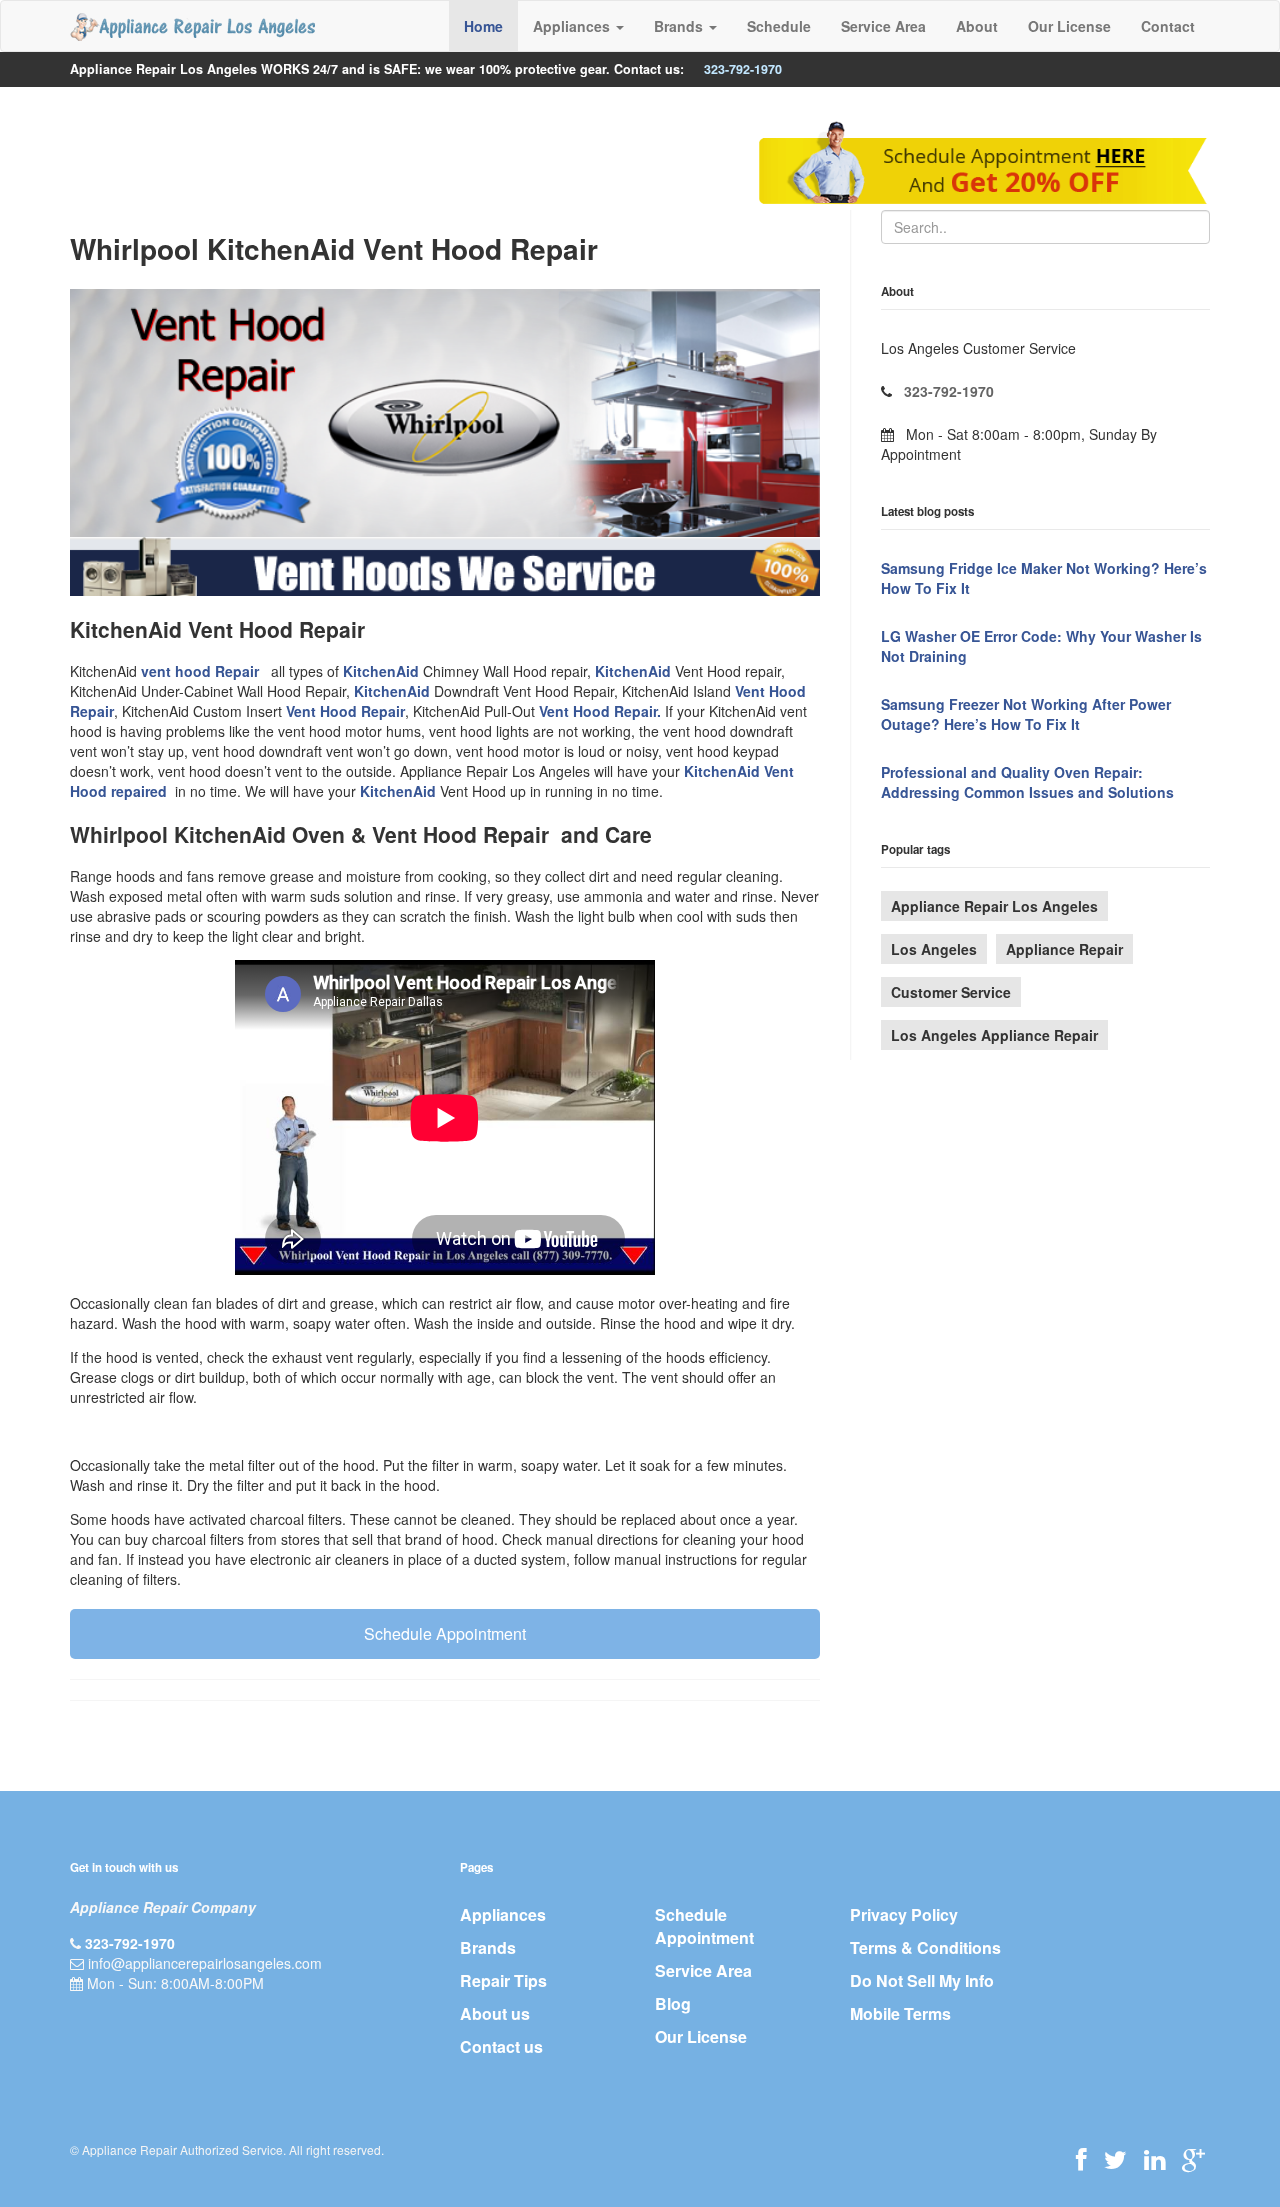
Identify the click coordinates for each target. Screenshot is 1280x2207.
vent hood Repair (202, 671)
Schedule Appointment (445, 1633)
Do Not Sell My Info (922, 1980)
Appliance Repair (1064, 949)
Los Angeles (934, 949)
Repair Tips (503, 1980)
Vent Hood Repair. (600, 711)
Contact (1168, 26)
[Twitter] (1115, 2159)
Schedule (779, 26)
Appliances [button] (573, 26)
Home (483, 26)
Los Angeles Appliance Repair (994, 1035)
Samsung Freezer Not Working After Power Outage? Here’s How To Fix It (1026, 714)
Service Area (883, 26)
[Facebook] (1081, 2159)
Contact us (501, 2046)
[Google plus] (1193, 2159)
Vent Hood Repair (345, 711)
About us (495, 2013)
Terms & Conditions (925, 1947)
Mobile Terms (900, 2013)
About (977, 26)
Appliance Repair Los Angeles (994, 906)
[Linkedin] (1154, 2159)
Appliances (503, 1914)
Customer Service (951, 992)
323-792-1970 (743, 69)
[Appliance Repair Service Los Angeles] (192, 26)
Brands (488, 1947)
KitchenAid (381, 671)
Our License (1069, 26)
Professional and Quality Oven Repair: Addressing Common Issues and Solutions (1027, 782)
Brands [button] (680, 26)
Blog (673, 2003)
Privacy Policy (904, 1914)
